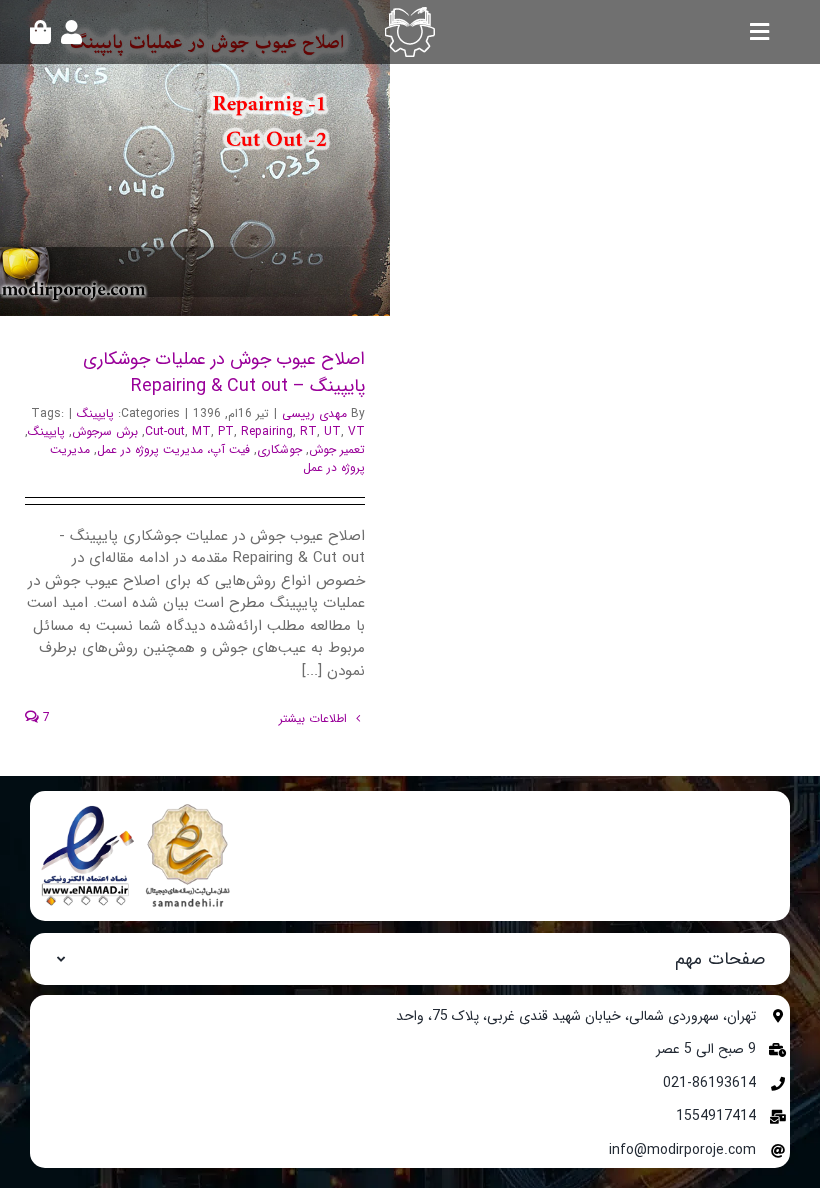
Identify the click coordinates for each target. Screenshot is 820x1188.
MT (201, 431)
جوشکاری (279, 449)
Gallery (169, 158)
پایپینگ (95, 413)
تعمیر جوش (337, 449)
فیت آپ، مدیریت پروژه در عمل (173, 449)
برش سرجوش (105, 431)
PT (226, 431)
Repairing (267, 431)
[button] (410, 959)
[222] (140, 808)
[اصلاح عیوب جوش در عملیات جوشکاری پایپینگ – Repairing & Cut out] (195, 158)
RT (308, 431)
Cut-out (165, 431)
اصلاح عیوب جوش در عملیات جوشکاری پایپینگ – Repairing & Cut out (222, 158)
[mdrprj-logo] (410, 14)
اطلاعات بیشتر (315, 718)
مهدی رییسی (314, 413)
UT (332, 431)
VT (356, 431)
